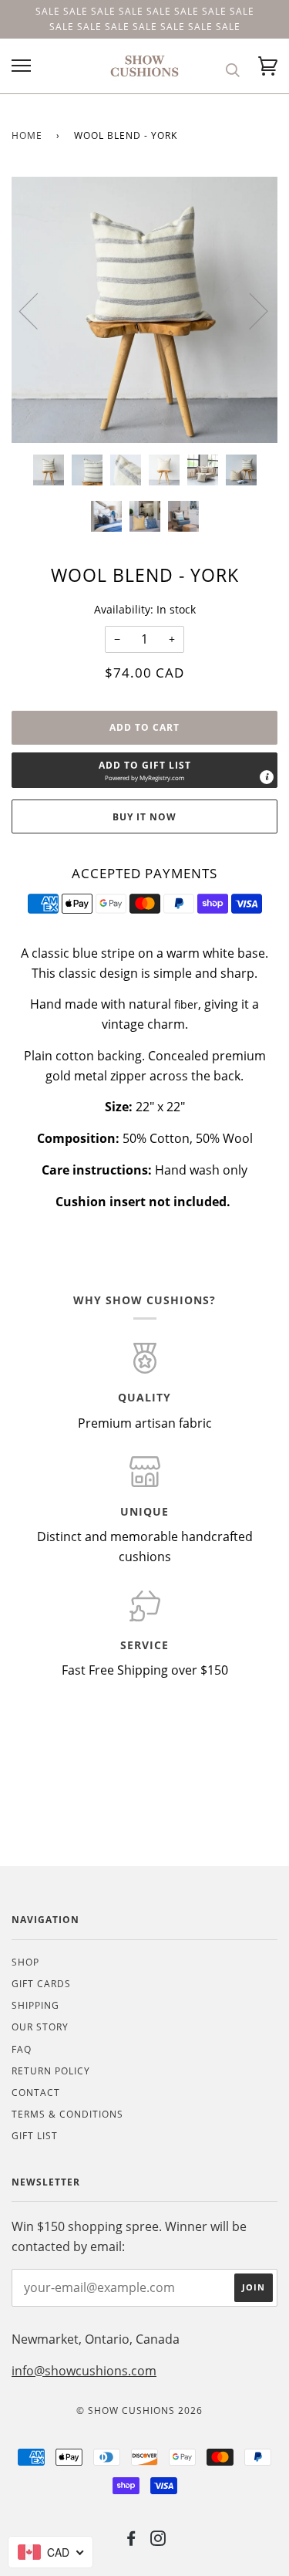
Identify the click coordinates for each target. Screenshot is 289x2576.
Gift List (35, 2136)
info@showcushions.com (84, 2371)
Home (27, 135)
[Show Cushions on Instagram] (158, 2541)
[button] (144, 770)
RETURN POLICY (51, 2071)
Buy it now (144, 817)
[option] (144, 310)
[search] (233, 70)
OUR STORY (40, 2027)
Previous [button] (38, 310)
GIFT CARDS (41, 1984)
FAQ (22, 2049)
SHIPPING (35, 2005)
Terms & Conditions (67, 2114)
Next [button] (249, 310)
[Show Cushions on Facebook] (131, 2541)
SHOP (25, 1962)
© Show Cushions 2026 (139, 2410)
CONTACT (36, 2093)
